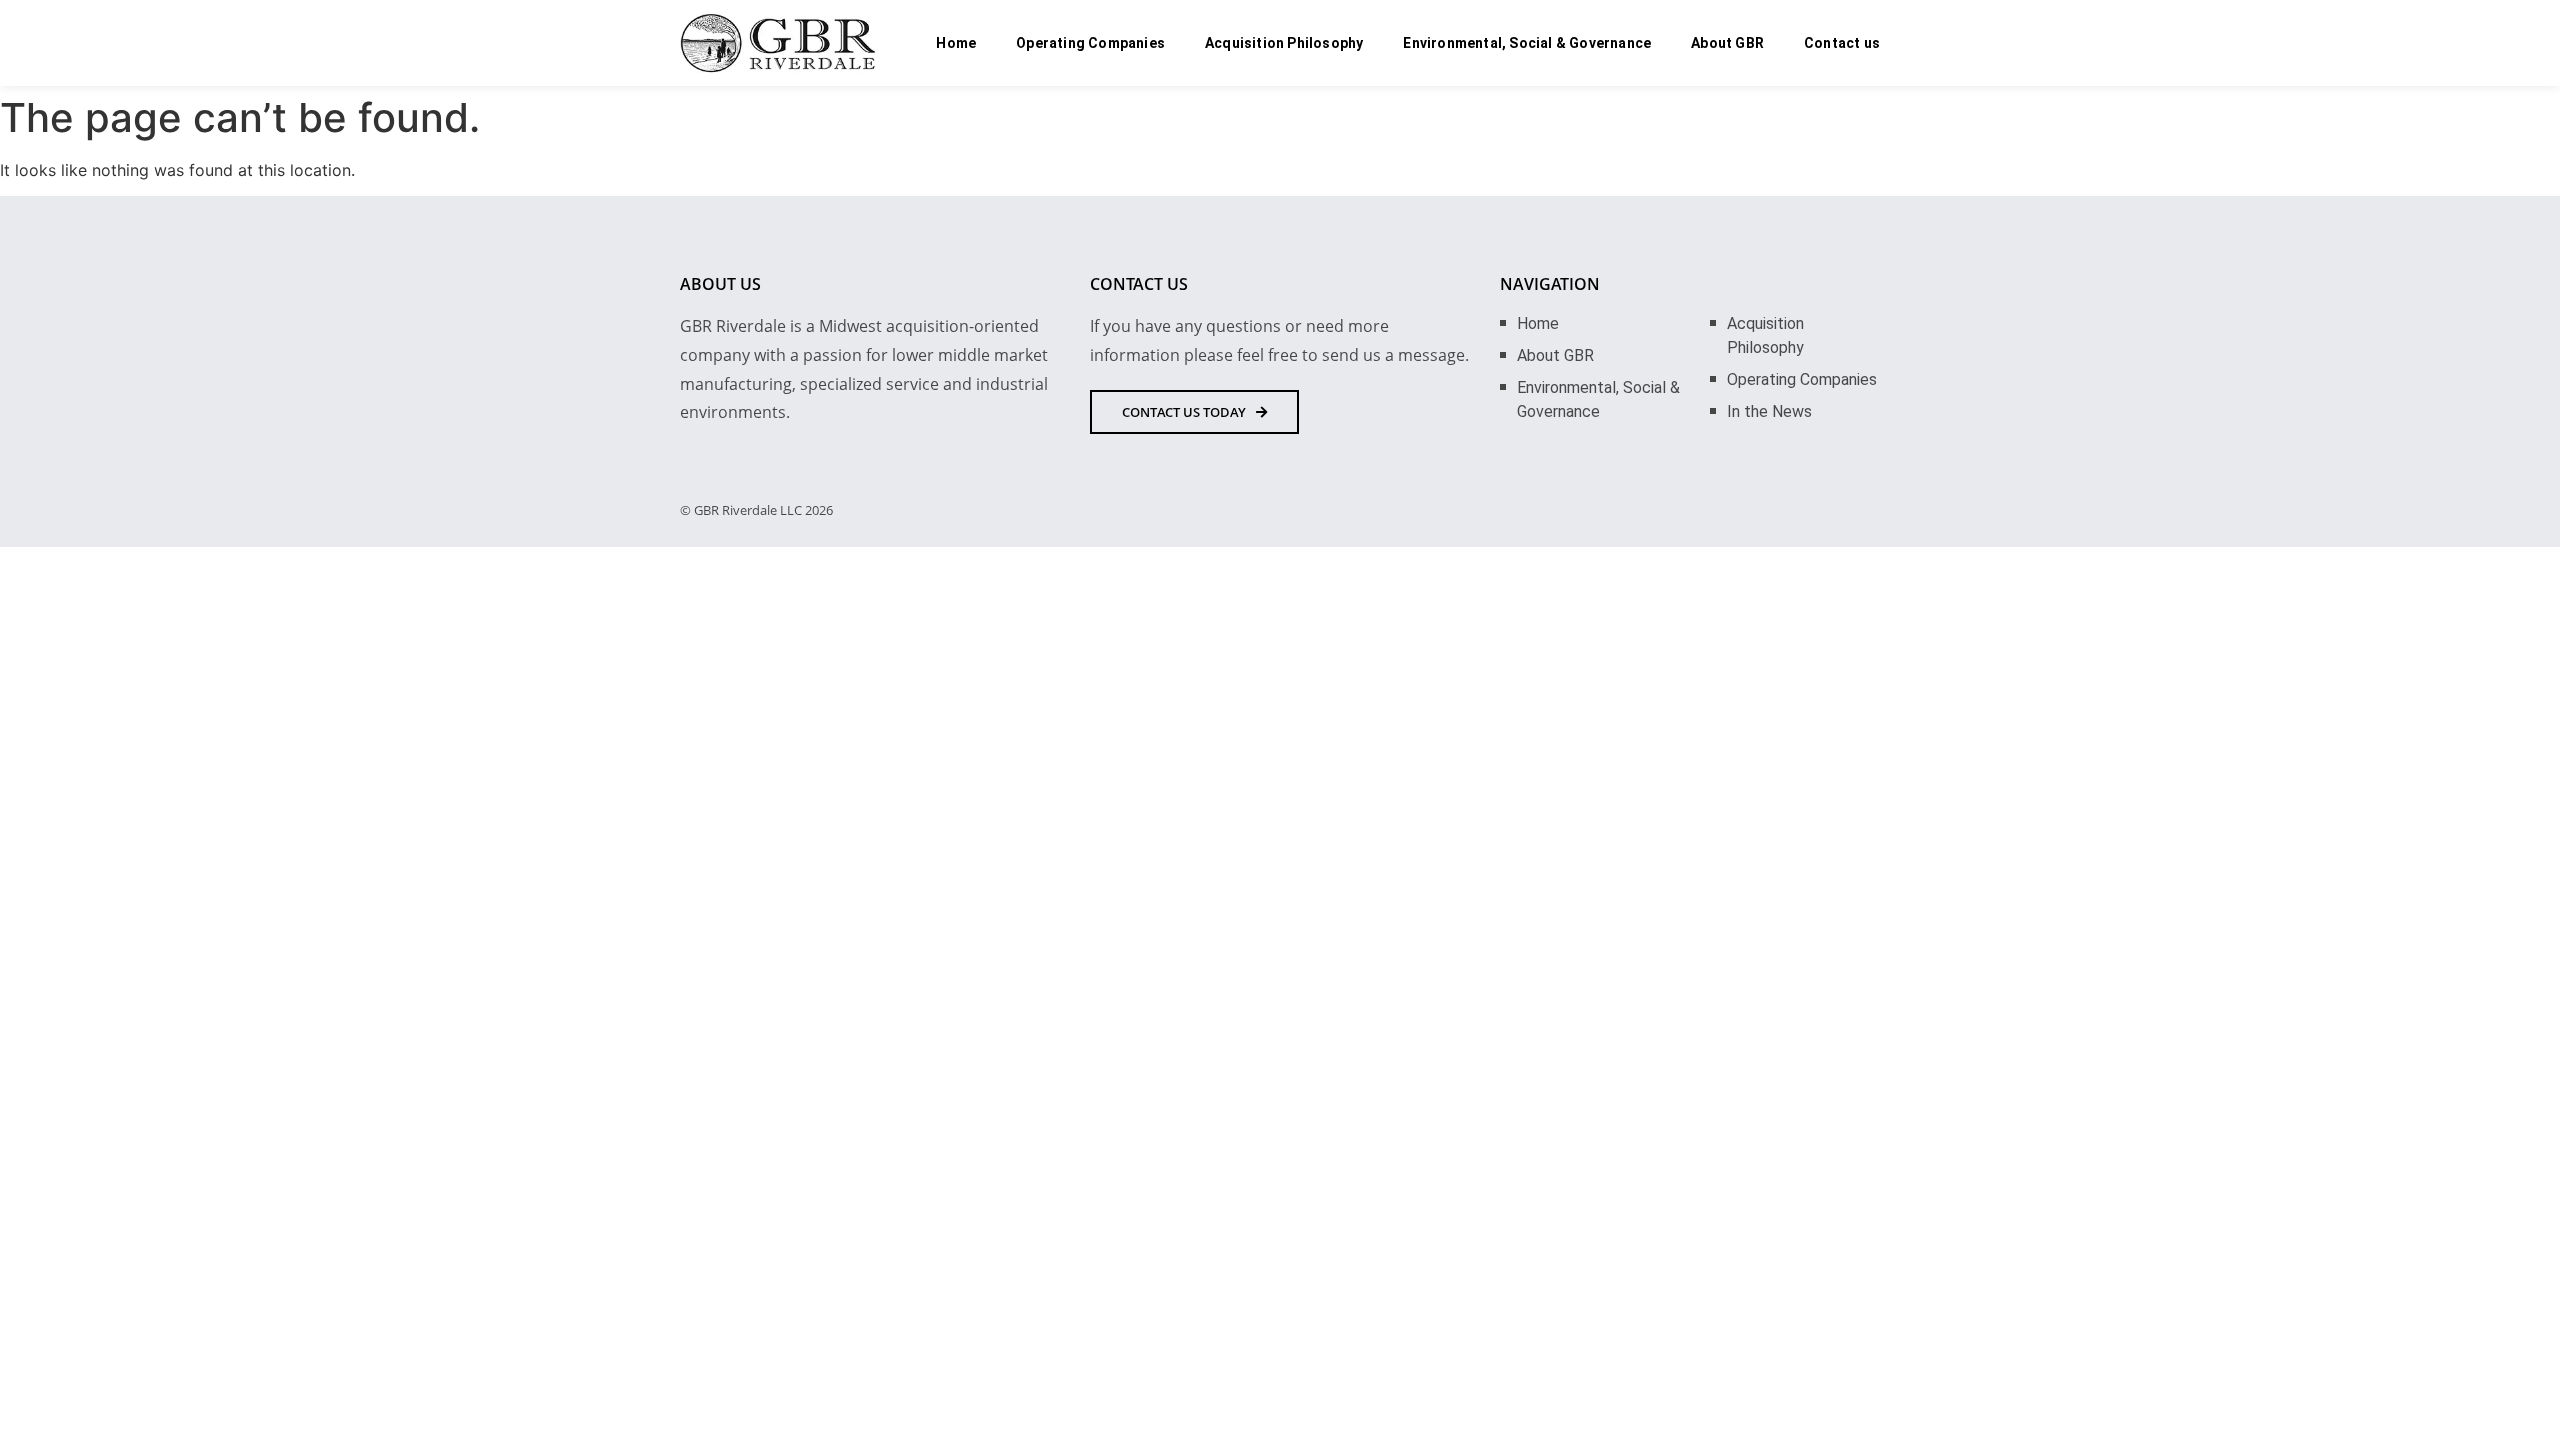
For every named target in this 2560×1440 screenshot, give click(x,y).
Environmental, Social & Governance (1527, 43)
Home (956, 43)
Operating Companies (1090, 43)
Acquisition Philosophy (1284, 43)
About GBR (1727, 43)
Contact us (1842, 43)
